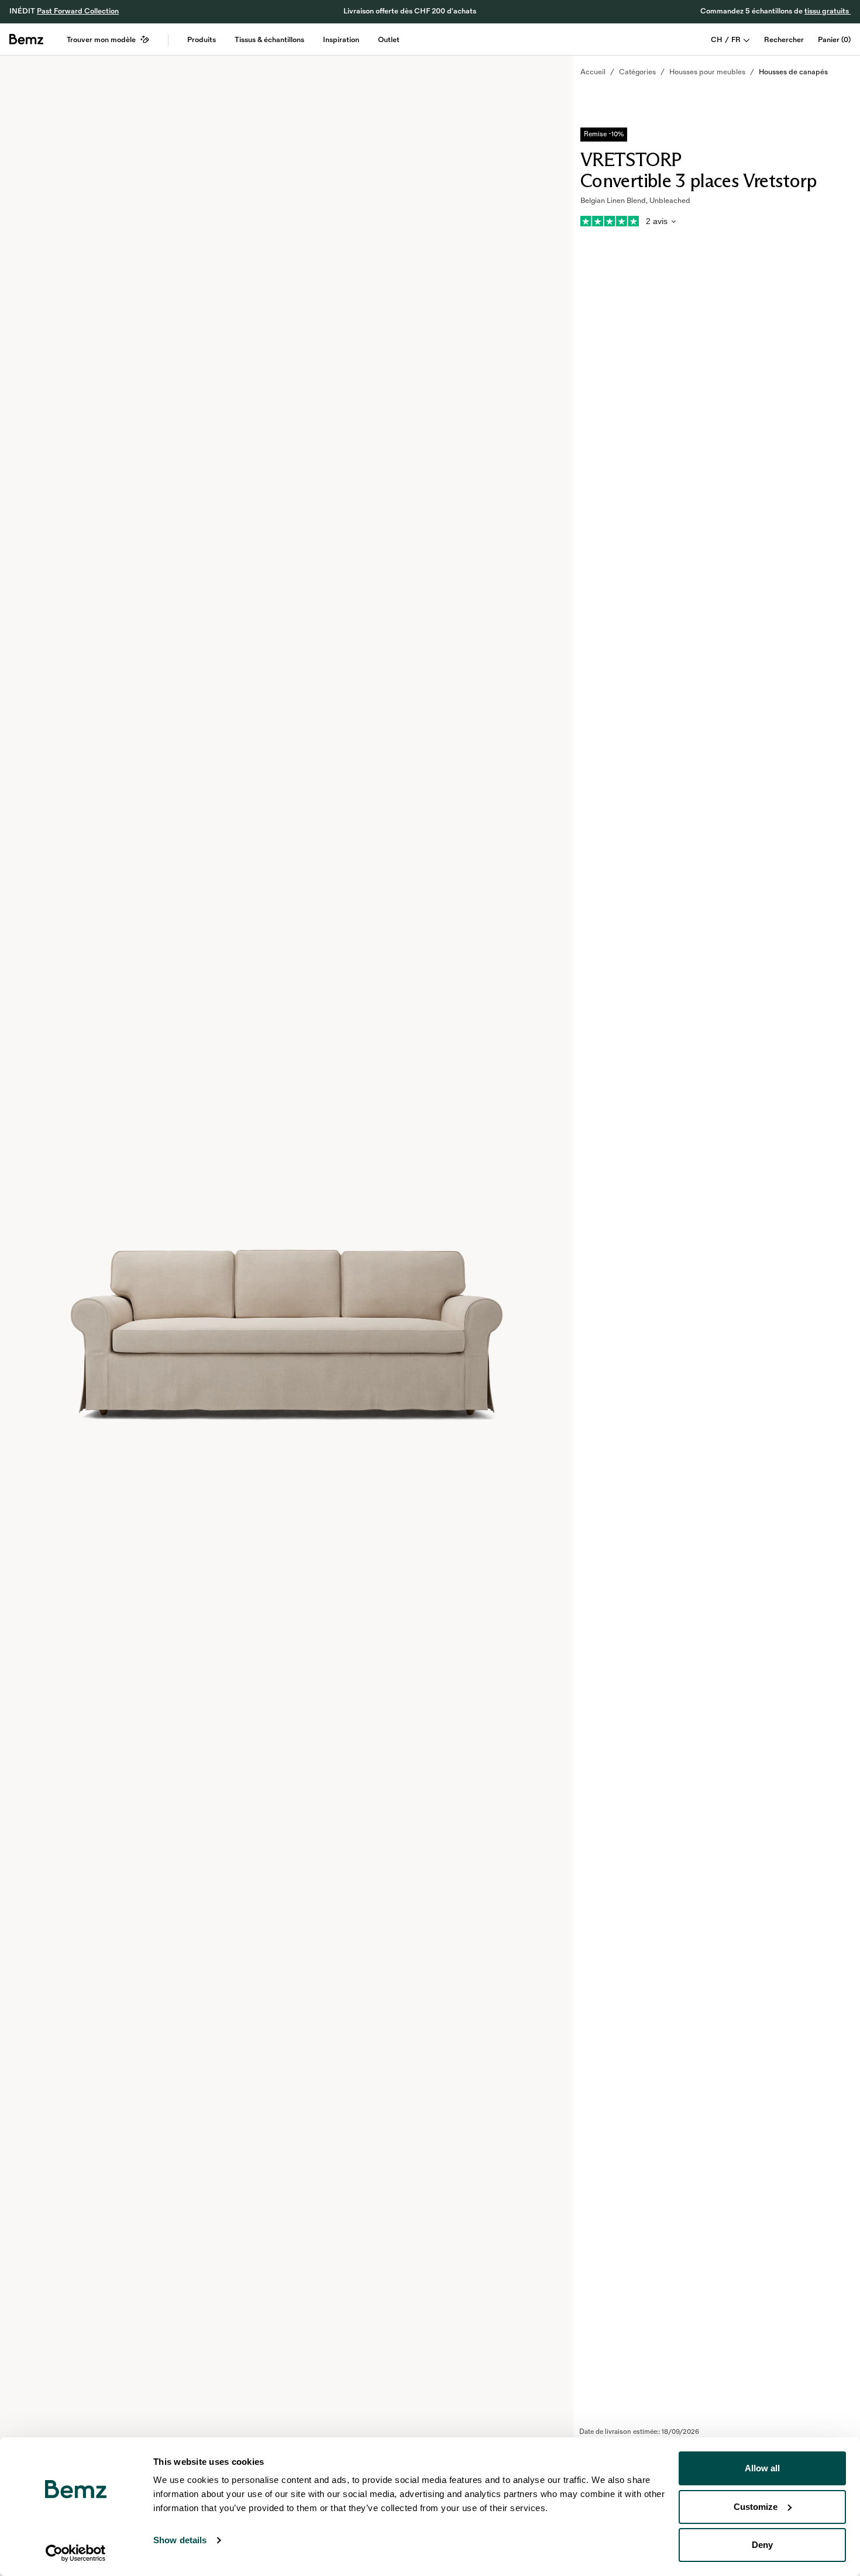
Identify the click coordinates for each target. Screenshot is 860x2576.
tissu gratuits (828, 11)
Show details (180, 2540)
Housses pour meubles (707, 72)
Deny (762, 2545)
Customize (756, 2507)
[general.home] (26, 39)
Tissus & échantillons (269, 40)
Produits (202, 40)
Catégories (637, 72)
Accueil (593, 72)
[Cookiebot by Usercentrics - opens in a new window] (76, 2553)
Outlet (389, 40)
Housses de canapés (793, 72)
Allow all (762, 2468)
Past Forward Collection (78, 11)
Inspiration (341, 40)
